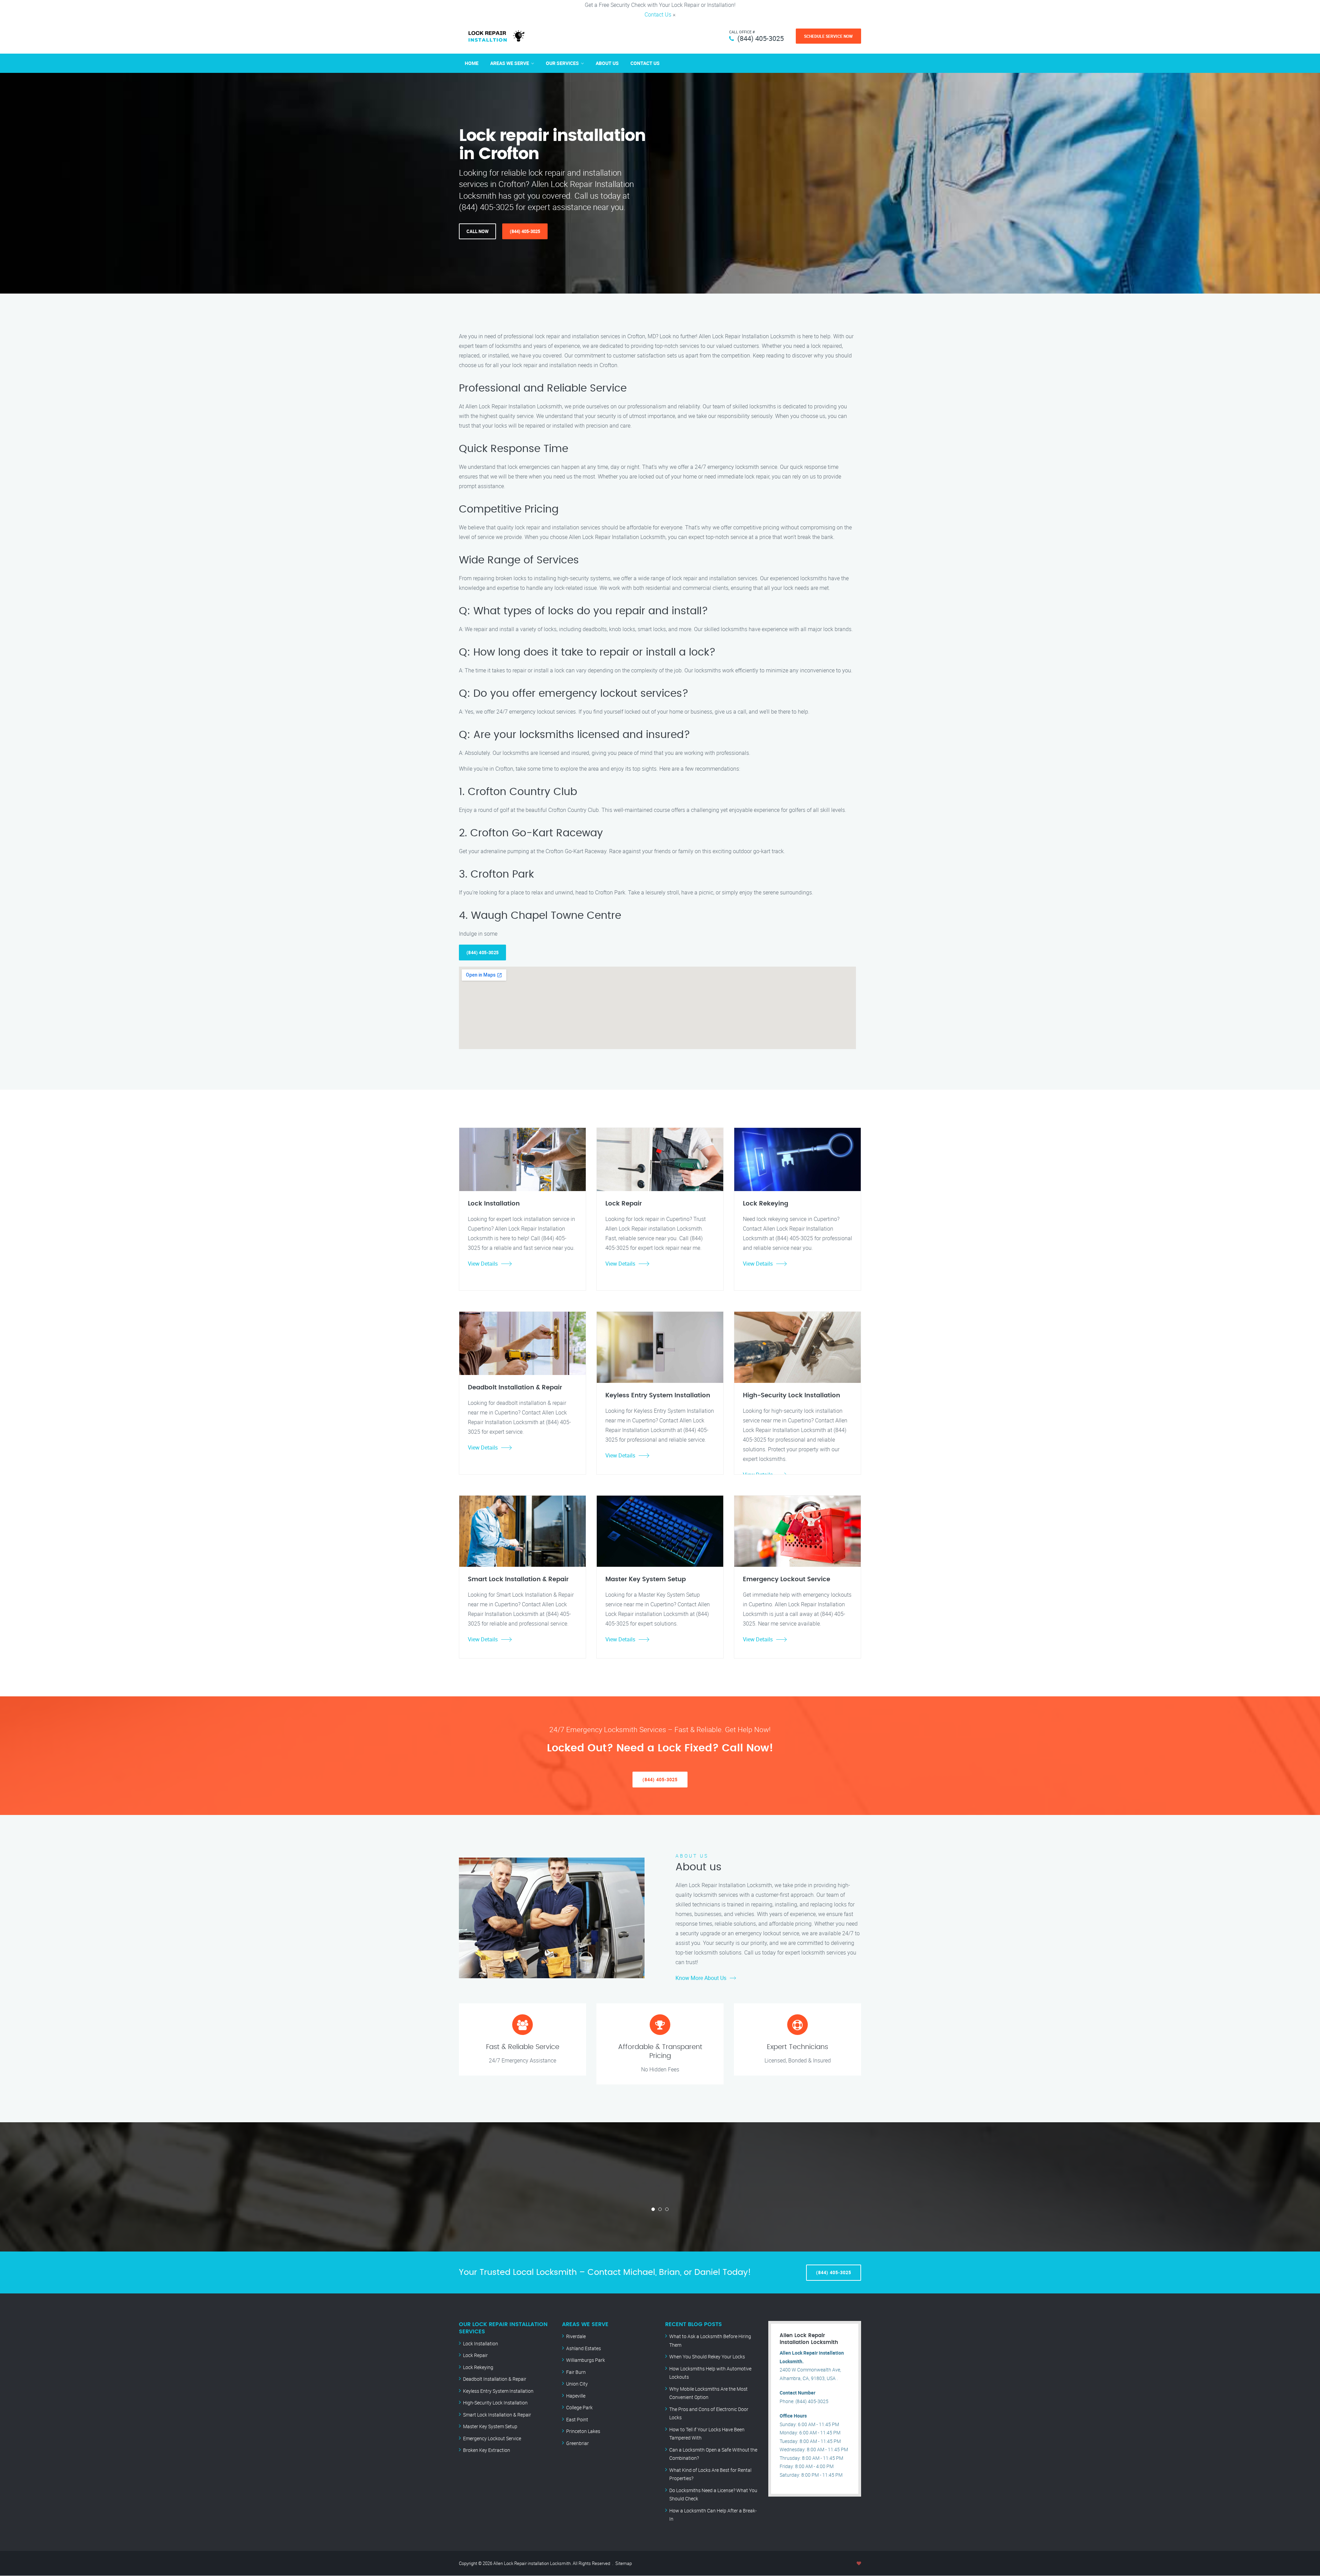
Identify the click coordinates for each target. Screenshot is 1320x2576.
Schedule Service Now (828, 36)
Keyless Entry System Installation (498, 2391)
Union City (577, 2384)
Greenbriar (577, 2443)
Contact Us (658, 14)
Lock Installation (481, 2343)
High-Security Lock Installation (495, 2403)
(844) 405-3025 (761, 38)
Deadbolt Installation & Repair (495, 2379)
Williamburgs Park (586, 2360)
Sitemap (624, 2563)
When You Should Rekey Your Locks (707, 2357)
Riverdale (576, 2336)
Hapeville (576, 2396)
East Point (577, 2419)
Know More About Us (701, 1978)
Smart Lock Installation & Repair (497, 2415)
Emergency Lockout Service (492, 2438)
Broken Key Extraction (487, 2450)
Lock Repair (475, 2355)
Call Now (477, 231)
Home (472, 63)
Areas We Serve (510, 63)
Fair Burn (576, 2372)
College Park (579, 2407)
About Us (607, 63)
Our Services (562, 63)
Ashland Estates (584, 2348)
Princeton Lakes (583, 2431)
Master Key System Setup (490, 2426)
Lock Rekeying (478, 2367)
